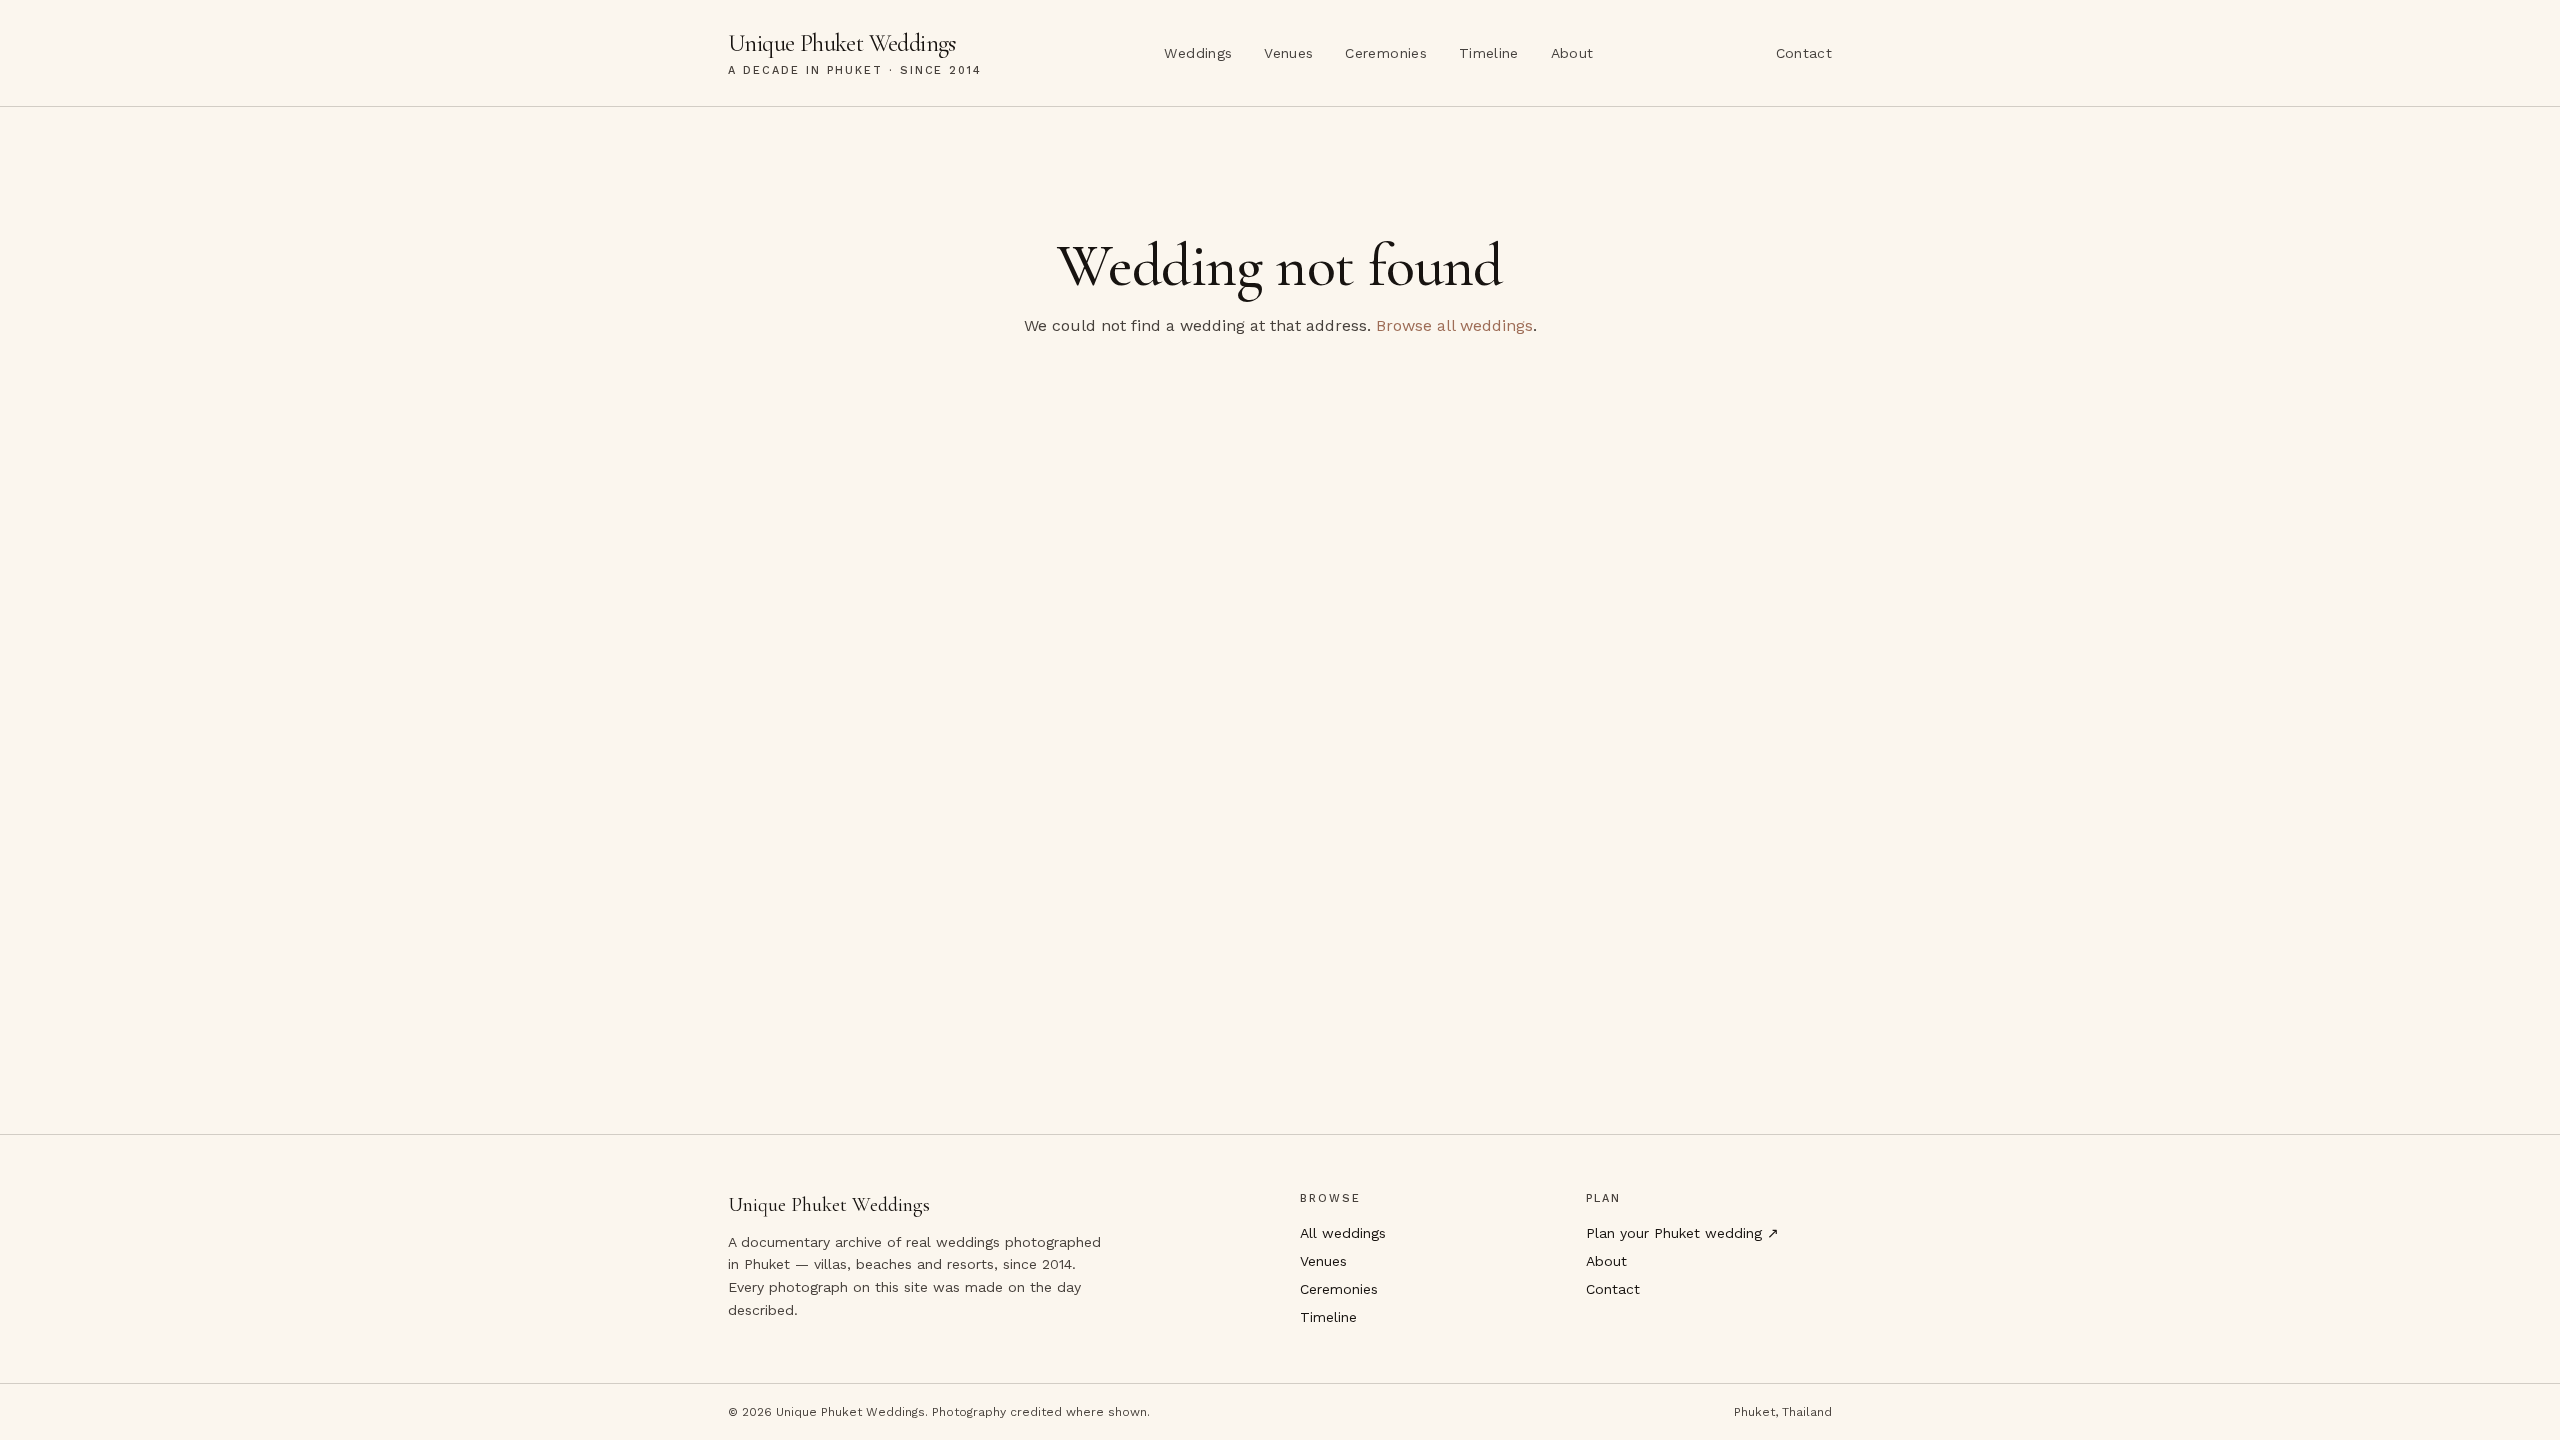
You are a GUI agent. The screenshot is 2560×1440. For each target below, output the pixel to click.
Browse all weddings (1454, 325)
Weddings (1198, 53)
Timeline (1489, 53)
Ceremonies (1386, 53)
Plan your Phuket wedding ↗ (1682, 1233)
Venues (1288, 53)
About (1572, 53)
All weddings (1343, 1233)
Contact (1804, 53)
